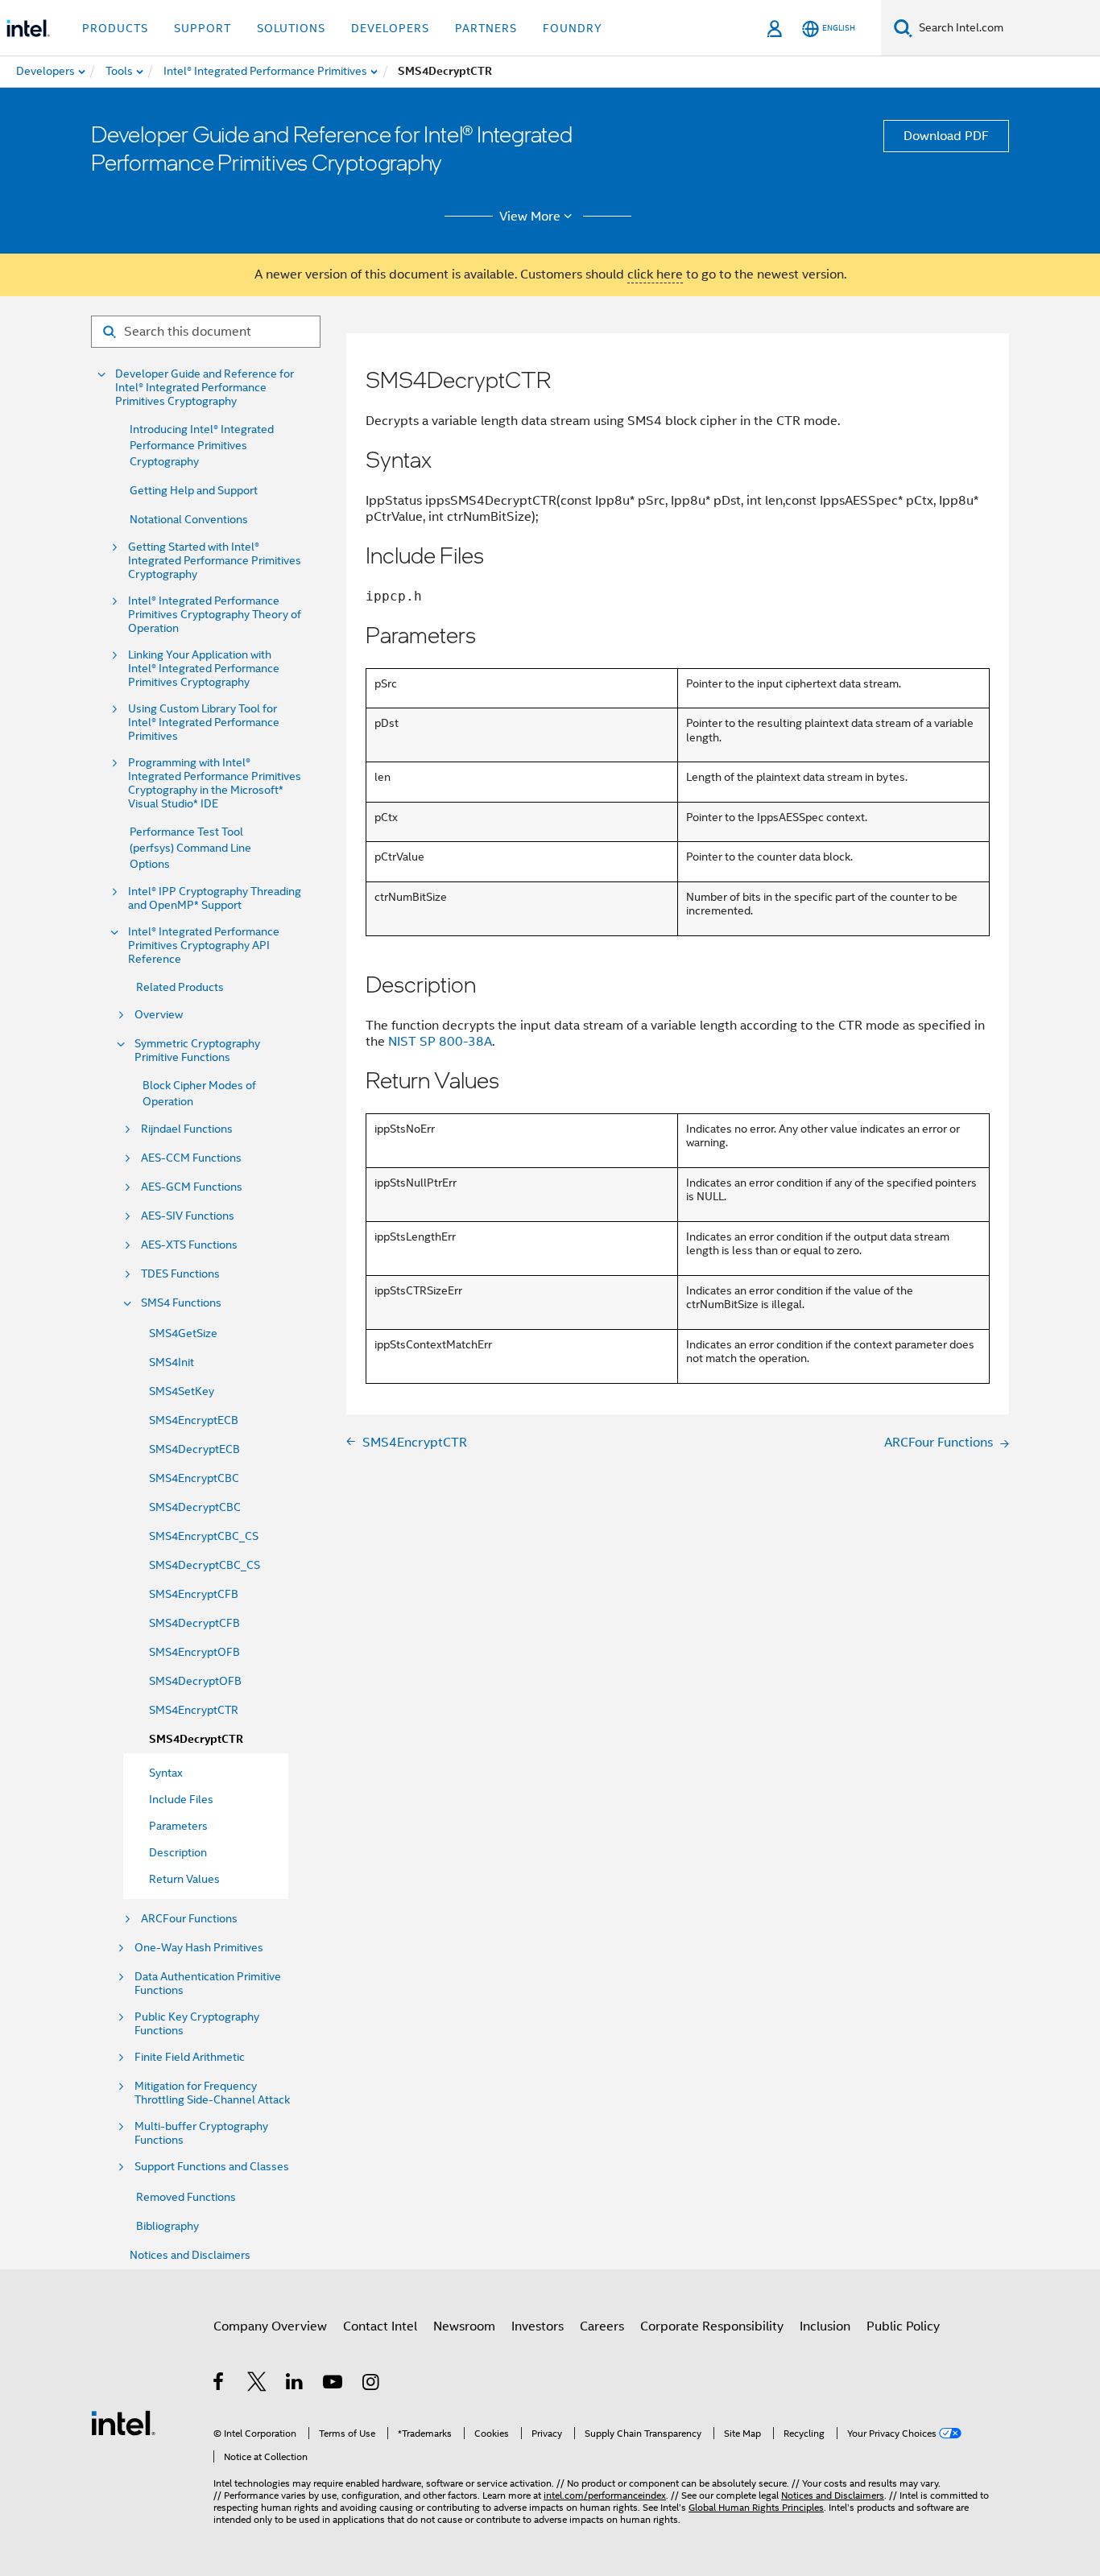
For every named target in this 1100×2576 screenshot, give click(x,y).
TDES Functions (180, 1274)
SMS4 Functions (181, 1303)
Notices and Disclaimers (190, 2255)
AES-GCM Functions (192, 1187)
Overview (159, 1015)
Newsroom (464, 2326)
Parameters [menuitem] (178, 1826)
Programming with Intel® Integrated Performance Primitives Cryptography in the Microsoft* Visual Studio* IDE (215, 783)
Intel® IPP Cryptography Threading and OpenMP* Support (215, 898)
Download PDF (946, 136)
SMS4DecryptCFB (194, 1623)
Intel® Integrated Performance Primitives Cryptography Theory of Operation (215, 615)
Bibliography (167, 2226)
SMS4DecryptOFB (195, 1681)
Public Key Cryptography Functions (197, 2024)
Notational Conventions (189, 519)
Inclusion (825, 2326)
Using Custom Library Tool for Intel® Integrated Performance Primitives (204, 722)
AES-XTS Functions (189, 1245)
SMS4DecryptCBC (195, 1507)
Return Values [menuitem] (184, 1879)
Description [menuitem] (178, 1852)
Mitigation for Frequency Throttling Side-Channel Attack (212, 2093)
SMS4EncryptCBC (194, 1478)
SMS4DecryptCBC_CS (205, 1565)
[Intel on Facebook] (219, 2384)
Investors (538, 2326)
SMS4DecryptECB (194, 1449)
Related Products (180, 987)
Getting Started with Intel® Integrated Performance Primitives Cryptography (215, 561)
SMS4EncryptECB (194, 1420)
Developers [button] (390, 28)
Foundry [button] (573, 28)
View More (530, 217)
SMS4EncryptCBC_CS (204, 1536)
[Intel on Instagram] (372, 2384)
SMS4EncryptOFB (194, 1652)
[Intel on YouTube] (334, 2384)
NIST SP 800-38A (440, 1042)
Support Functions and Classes (212, 2167)
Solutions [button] (291, 28)
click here (655, 275)
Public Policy (903, 2326)
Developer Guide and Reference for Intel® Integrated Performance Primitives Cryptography (205, 388)
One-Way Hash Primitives (199, 1948)
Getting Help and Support (194, 490)
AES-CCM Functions (191, 1158)
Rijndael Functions (187, 1129)
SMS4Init (172, 1362)
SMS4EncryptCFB (194, 1594)
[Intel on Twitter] (257, 2384)
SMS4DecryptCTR (196, 1739)
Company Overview (270, 2326)
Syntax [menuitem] (166, 1773)
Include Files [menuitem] (181, 1799)
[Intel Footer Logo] (123, 2422)
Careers (602, 2326)
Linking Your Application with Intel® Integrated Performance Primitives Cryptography (204, 669)
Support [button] (203, 28)
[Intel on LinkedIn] (295, 2384)
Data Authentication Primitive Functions (208, 1984)
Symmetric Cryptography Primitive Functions (197, 1051)
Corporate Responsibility (712, 2326)
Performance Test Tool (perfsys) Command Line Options (190, 848)
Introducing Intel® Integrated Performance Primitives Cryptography (202, 445)
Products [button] (115, 28)
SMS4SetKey (182, 1391)
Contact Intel (380, 2326)
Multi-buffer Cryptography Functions (201, 2133)
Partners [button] (486, 28)
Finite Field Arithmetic (190, 2057)
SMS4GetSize (183, 1333)
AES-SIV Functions (188, 1216)
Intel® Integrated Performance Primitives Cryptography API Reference (204, 945)
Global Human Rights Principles (756, 2507)
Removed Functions (186, 2197)
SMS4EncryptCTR (194, 1710)
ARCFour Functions (189, 1919)
